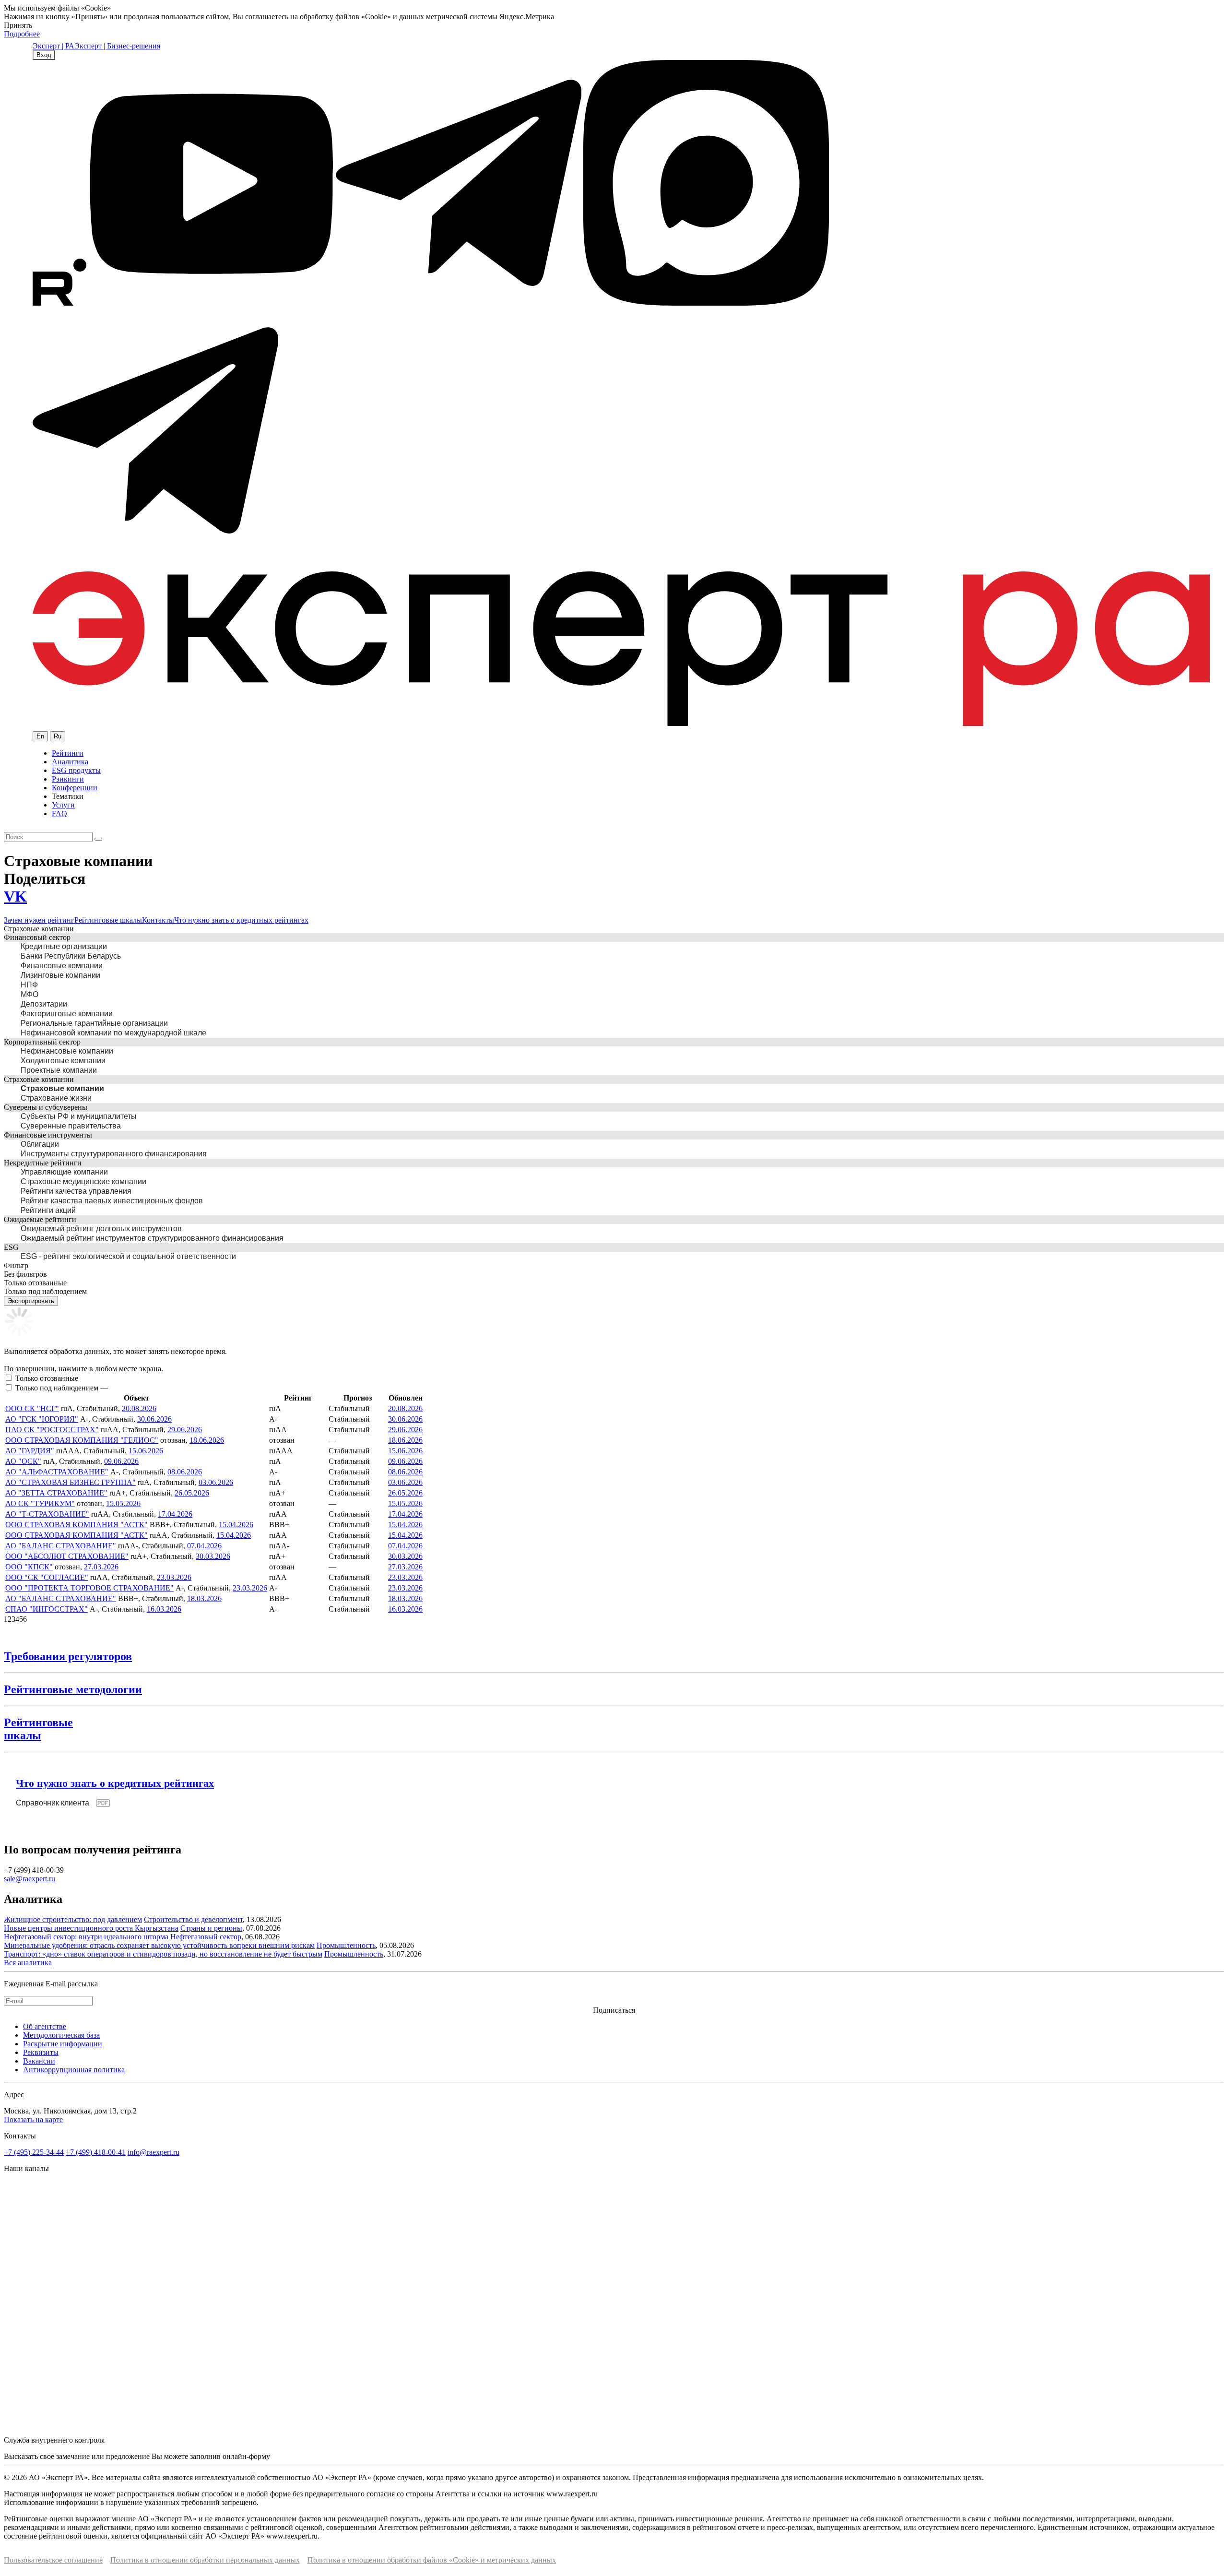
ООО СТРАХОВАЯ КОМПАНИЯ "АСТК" (77, 1525)
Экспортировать (31, 1301)
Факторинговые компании (67, 1014)
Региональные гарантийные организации (94, 1023)
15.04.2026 (236, 1525)
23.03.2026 (174, 1577)
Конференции (75, 788)
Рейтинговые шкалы (108, 920)
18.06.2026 (207, 1440)
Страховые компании (62, 1088)
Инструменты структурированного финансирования (114, 1154)
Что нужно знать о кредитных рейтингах (241, 920)
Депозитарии (44, 1004)
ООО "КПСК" (29, 1567)
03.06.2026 (216, 1482)
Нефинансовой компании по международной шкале (113, 1033)
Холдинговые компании (63, 1061)
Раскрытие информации (63, 2044)
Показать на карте (33, 2119)
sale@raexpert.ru (30, 1879)
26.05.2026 (192, 1493)
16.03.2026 (164, 1609)
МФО (30, 994)
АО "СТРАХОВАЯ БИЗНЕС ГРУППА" (71, 1482)
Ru (58, 736)
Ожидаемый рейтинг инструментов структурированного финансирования (152, 1238)
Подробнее (22, 34)
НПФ (29, 985)
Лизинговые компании (60, 975)
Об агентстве (45, 2026)
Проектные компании (59, 1070)
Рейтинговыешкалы (38, 1729)
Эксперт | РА (53, 46)
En (40, 736)
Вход (44, 55)
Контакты (158, 920)
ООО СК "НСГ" (32, 1408)
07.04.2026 (204, 1546)
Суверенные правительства (71, 1126)
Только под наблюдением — (62, 1388)
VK (15, 896)
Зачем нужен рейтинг (39, 920)
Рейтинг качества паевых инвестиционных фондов (112, 1201)
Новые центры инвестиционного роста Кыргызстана (91, 1928)
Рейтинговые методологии (73, 1689)
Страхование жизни (56, 1098)
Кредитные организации (64, 946)
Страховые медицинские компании (83, 1181)
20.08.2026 (139, 1408)
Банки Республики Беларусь (71, 956)
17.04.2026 (175, 1514)
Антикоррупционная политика (74, 2070)
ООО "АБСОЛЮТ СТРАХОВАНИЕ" (67, 1556)
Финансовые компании (62, 966)
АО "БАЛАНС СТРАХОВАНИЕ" (61, 1546)
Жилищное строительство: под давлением (73, 1919)
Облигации (40, 1144)
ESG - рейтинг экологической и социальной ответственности (128, 1256)
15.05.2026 (123, 1503)
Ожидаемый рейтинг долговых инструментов (101, 1229)
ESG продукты (76, 770)
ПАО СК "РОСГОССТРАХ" (52, 1430)
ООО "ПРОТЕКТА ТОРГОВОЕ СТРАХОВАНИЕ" (89, 1588)
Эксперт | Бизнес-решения (117, 46)
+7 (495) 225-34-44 (34, 2152)
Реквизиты (41, 2052)
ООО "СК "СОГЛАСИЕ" (47, 1577)
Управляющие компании (64, 1172)
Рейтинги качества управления (76, 1191)
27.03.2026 (101, 1567)
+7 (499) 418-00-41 (96, 2152)
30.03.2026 (213, 1556)
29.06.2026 (185, 1430)
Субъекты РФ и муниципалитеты (79, 1116)
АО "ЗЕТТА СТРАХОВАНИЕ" (56, 1493)
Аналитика (70, 762)
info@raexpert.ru (153, 2152)
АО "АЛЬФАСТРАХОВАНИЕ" (57, 1472)
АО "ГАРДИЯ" (30, 1451)
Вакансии (39, 2061)
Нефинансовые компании (67, 1051)
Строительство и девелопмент (193, 1919)
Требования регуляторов (68, 1656)
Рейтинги (68, 753)
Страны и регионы (211, 1928)
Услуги (63, 805)
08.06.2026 (185, 1472)
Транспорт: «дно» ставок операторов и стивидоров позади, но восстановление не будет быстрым (163, 1954)
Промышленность (346, 1945)
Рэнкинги (68, 779)
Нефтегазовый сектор (206, 1937)
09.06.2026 (121, 1461)
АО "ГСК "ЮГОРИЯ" (42, 1419)
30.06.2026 (154, 1419)
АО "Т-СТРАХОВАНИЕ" (47, 1514)
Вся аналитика (28, 1963)
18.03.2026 (204, 1598)
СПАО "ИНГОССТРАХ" (47, 1609)
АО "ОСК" (23, 1461)
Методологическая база (61, 2035)
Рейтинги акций (48, 1210)
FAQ (59, 813)
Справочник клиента (53, 1803)
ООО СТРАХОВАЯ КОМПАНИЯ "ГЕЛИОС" (82, 1440)
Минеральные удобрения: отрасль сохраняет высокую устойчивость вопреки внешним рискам (159, 1945)
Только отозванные (47, 1378)
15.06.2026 (146, 1451)
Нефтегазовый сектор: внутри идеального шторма (86, 1937)
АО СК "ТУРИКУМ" (40, 1503)
